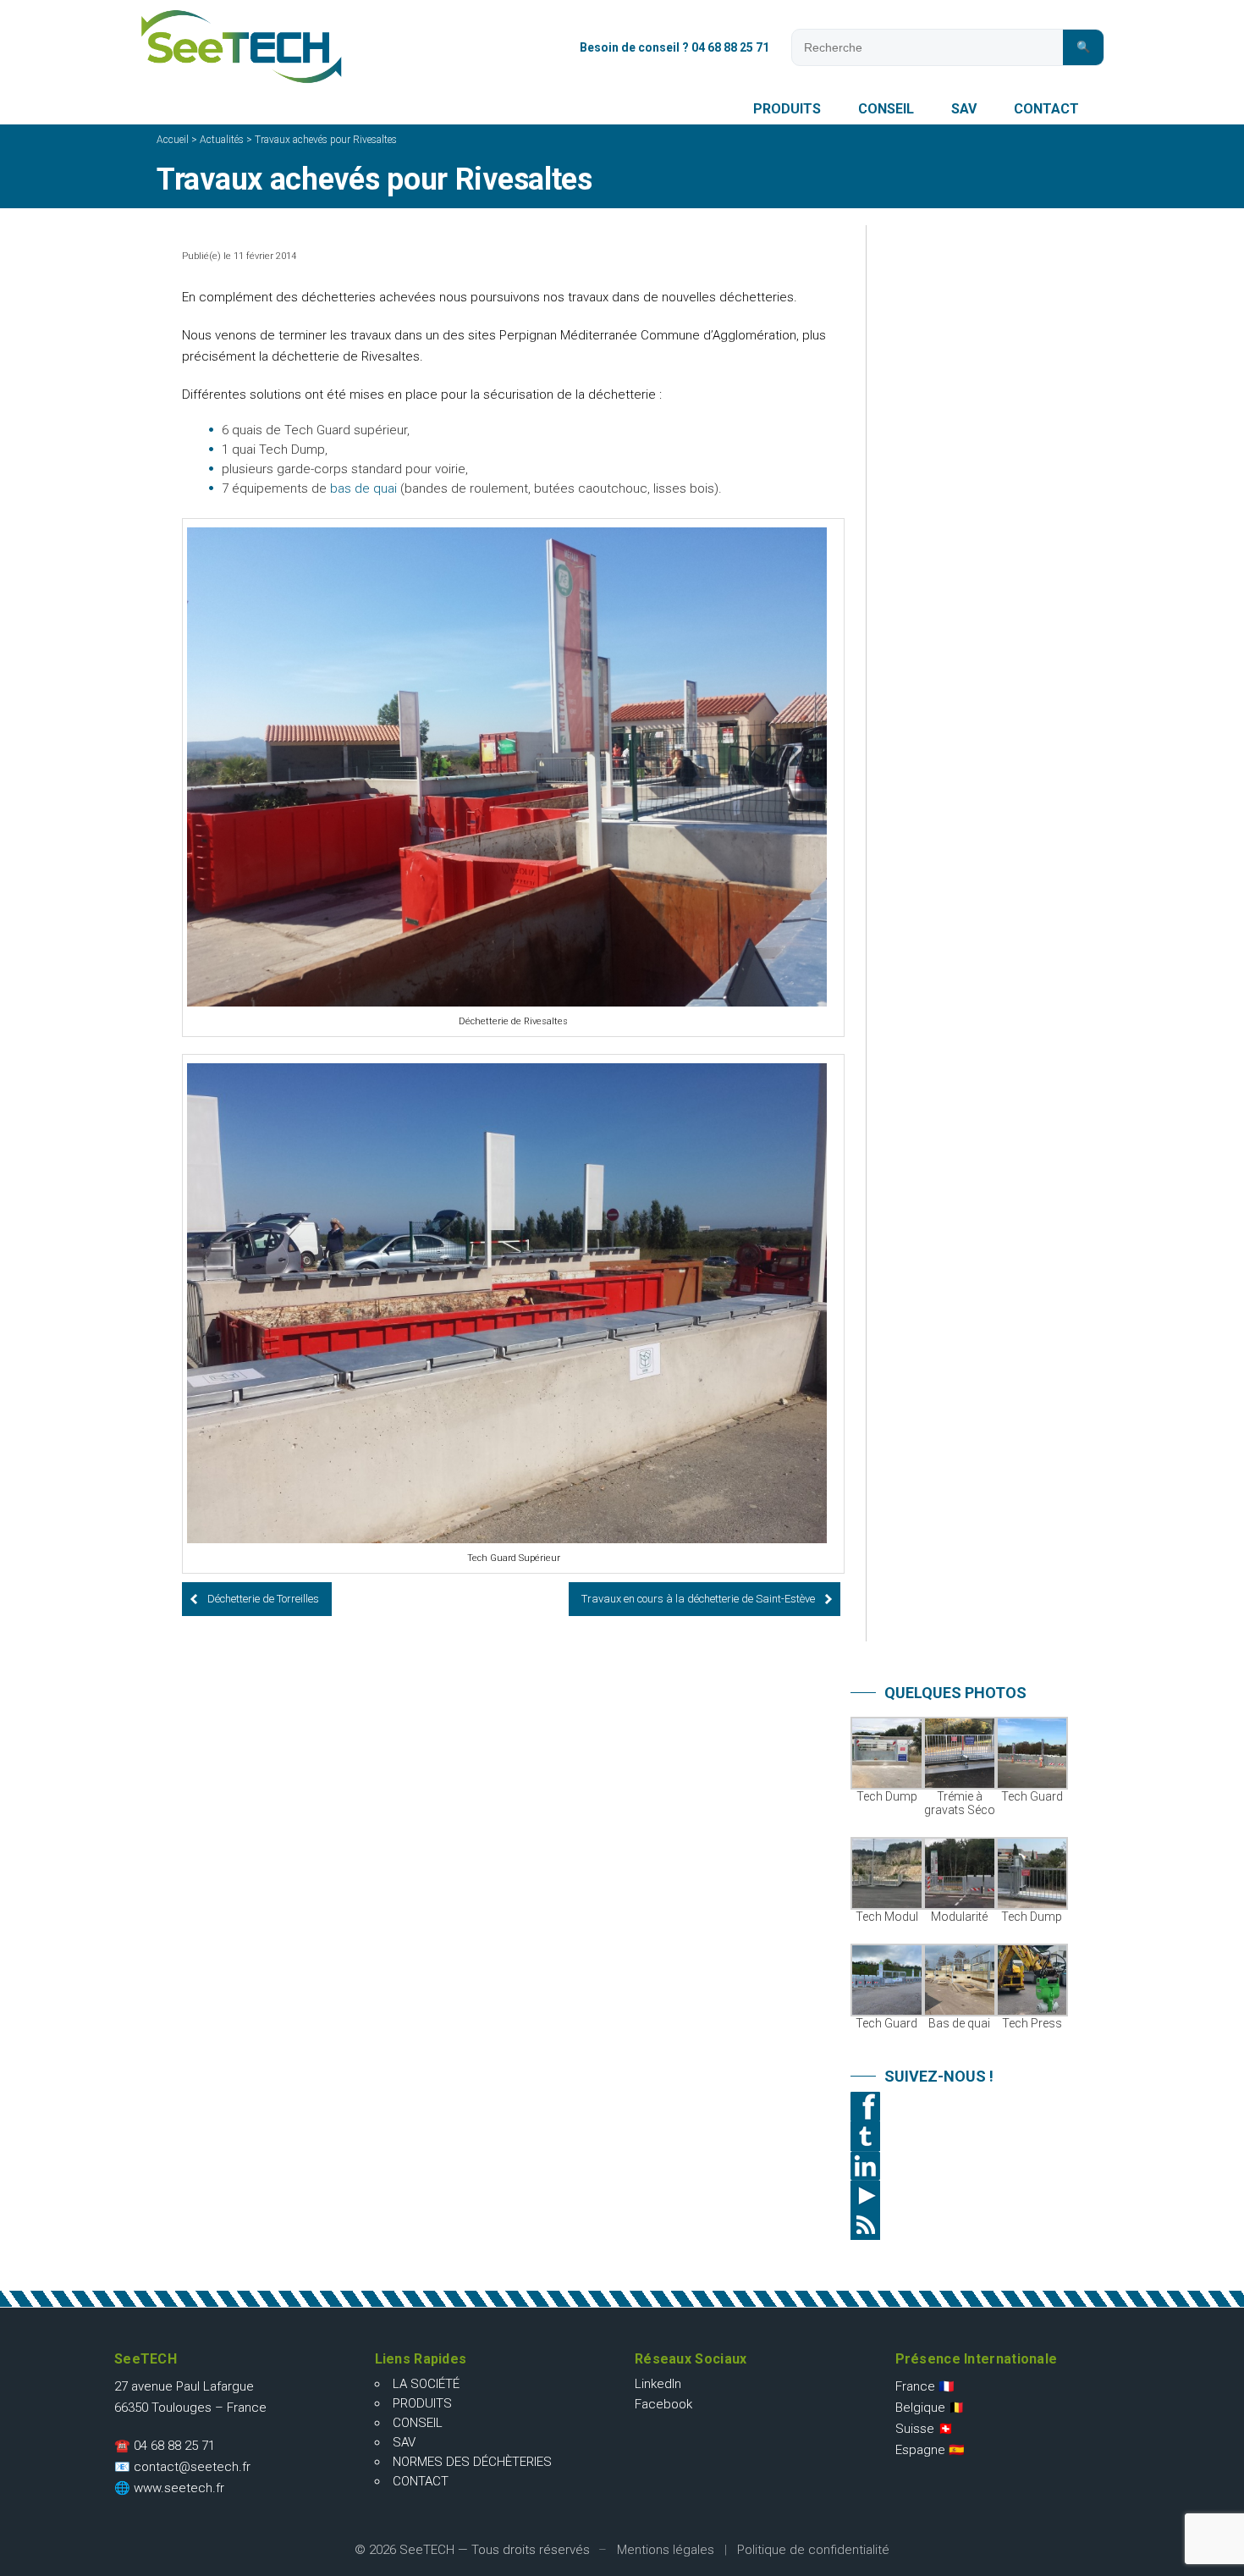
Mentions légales (666, 2550)
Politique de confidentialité (813, 2550)
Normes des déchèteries (472, 2462)
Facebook (663, 2404)
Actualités (222, 140)
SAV (964, 109)
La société (426, 2384)
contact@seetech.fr (192, 2467)
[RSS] (961, 2225)
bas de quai (363, 488)
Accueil (173, 140)
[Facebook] (961, 2107)
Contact (1046, 109)
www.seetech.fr (179, 2488)
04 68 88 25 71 (174, 2446)
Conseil (886, 109)
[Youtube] (961, 2195)
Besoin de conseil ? (674, 47)
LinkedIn (658, 2384)
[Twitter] (961, 2136)
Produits (787, 109)
